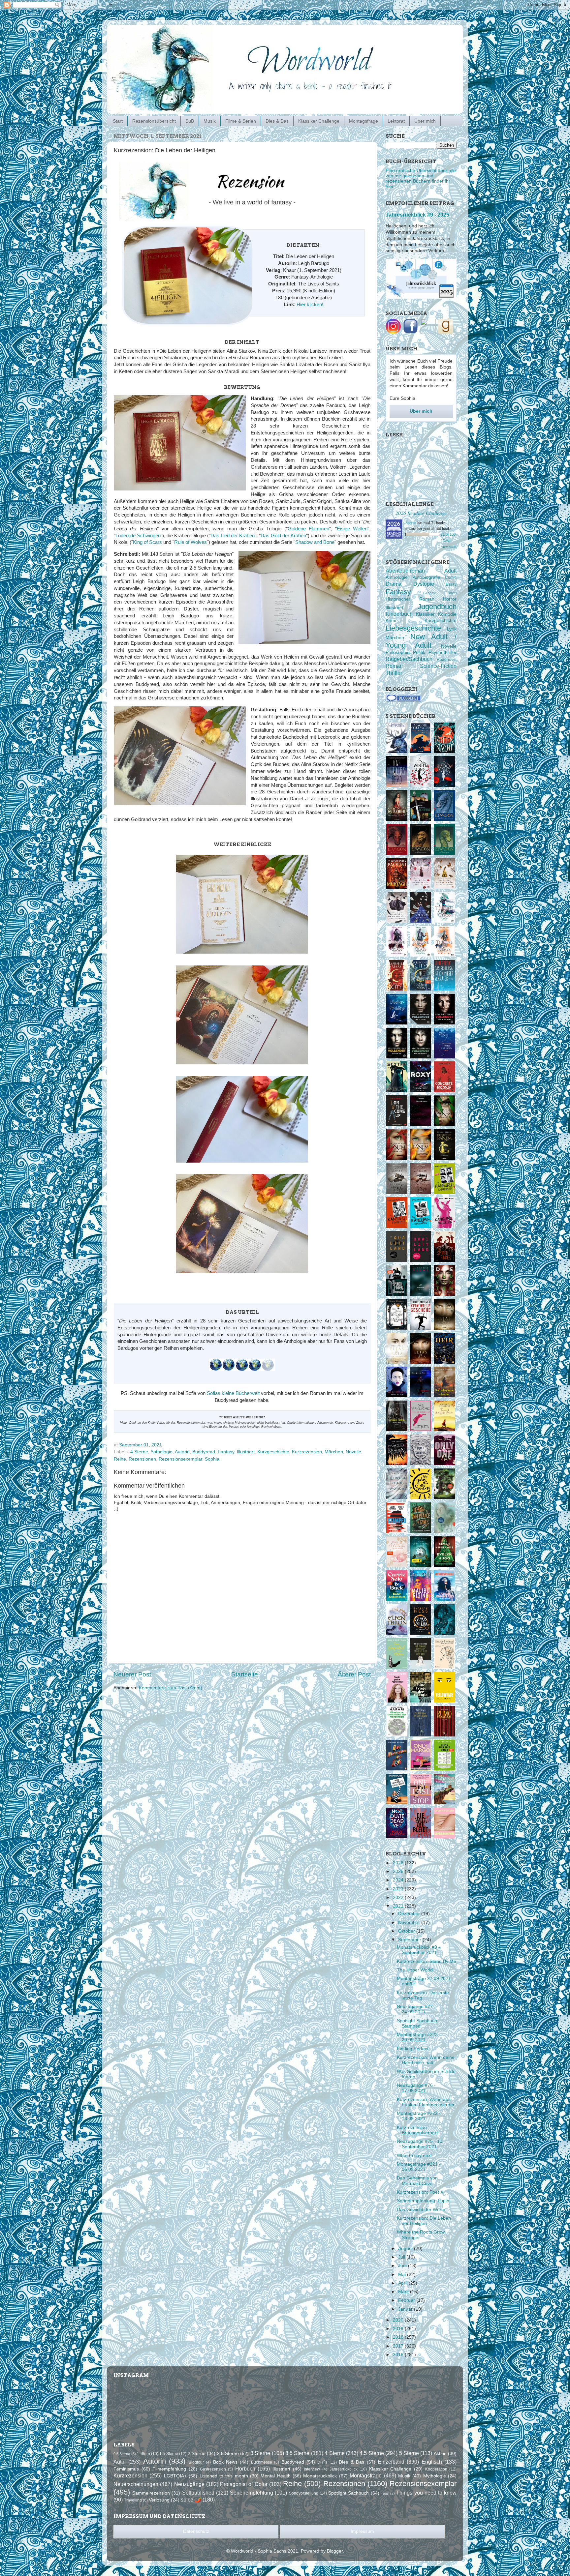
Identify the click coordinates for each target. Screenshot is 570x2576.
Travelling (133, 2500)
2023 (399, 1889)
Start (118, 121)
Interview (312, 2469)
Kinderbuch (399, 614)
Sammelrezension (151, 2493)
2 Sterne (197, 2454)
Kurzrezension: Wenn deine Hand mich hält (426, 2060)
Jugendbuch (437, 607)
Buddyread (204, 1452)
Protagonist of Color (244, 2484)
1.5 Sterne (169, 2454)
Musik (210, 121)
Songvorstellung (304, 2493)
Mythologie (435, 2476)
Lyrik (452, 629)
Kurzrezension (307, 1452)
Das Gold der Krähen (283, 536)
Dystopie (424, 584)
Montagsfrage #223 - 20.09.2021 (419, 2037)
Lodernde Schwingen (138, 536)
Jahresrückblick (344, 2469)
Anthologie (161, 1452)
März (404, 2292)
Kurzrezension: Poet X (420, 2192)
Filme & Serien (241, 121)
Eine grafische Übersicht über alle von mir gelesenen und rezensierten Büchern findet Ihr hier (421, 179)
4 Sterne (139, 1452)
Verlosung (159, 2500)
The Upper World (415, 1970)
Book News (225, 2462)
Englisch (432, 2462)
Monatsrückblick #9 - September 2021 (418, 1950)
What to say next (414, 2156)
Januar (406, 2309)
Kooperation (436, 2469)
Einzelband (391, 2462)
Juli (402, 2257)
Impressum (362, 2531)
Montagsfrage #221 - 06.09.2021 (419, 2167)
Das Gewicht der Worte (421, 2210)
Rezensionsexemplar (180, 1459)
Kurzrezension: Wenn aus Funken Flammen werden (426, 2102)
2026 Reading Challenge (421, 513)
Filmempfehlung (169, 2469)
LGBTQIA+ (175, 2476)
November (410, 1923)
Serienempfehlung (252, 2493)
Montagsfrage (364, 121)
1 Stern (143, 2454)
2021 (399, 1906)
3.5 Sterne (297, 2453)
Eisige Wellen (352, 529)
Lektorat (396, 121)
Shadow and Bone (315, 542)
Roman (394, 666)
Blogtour (196, 2462)
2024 (399, 1880)
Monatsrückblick (320, 2476)
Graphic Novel (440, 593)
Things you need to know (426, 2493)
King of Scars (147, 542)
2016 (399, 2355)
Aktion (440, 2454)
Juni (403, 2266)
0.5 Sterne (122, 2454)
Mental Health (275, 2476)
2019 (399, 2329)
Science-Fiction (438, 666)
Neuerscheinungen (136, 2484)
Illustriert (246, 1452)
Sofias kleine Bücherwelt (233, 1393)
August (406, 2249)
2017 (399, 2346)
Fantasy (226, 1452)
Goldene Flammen (308, 529)
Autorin (182, 1452)
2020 (399, 2320)
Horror (450, 599)
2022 (399, 1897)
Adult (450, 571)
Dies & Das (277, 121)
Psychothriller (443, 652)
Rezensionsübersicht (154, 121)
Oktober (407, 1931)
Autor (120, 2462)
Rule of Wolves (190, 542)
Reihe (120, 1459)
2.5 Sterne (228, 2454)
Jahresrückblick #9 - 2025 (417, 215)
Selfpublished (198, 2493)
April (403, 2283)
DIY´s (322, 2462)
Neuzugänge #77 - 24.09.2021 (416, 2009)
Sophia (212, 1459)
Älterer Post (354, 1674)
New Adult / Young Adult (421, 641)
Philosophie (398, 652)
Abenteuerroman (405, 571)
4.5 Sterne (372, 2453)
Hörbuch (245, 2469)
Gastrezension (213, 2469)
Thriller (394, 673)
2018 (399, 2337)
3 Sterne (260, 2453)
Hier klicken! (310, 305)
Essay (451, 584)
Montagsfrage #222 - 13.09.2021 (419, 2116)
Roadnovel (447, 660)
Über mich (425, 121)
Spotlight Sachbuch (348, 2493)
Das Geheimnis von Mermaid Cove (417, 2181)
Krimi (391, 621)
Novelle (353, 1452)
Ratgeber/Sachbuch (409, 659)
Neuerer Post (132, 1674)
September (410, 1940)
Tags (385, 2493)
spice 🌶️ (191, 2500)
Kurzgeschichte (273, 1452)
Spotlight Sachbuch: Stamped (418, 2023)
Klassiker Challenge (319, 121)
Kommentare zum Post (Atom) (171, 1688)
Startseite (245, 1674)
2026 (399, 1863)
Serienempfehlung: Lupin (423, 2201)
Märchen (334, 1452)
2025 (399, 1871)
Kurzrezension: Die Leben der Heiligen (424, 2221)
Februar (407, 2300)
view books (449, 547)
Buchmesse (262, 2462)
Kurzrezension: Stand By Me (427, 1961)
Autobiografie (427, 577)
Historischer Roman (410, 599)
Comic (451, 577)
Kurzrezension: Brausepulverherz (418, 2130)
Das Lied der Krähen (233, 536)
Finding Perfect (413, 2049)
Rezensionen (142, 1459)
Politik (419, 652)
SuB (190, 121)
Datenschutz (196, 2531)
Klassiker (425, 614)
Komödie (447, 614)
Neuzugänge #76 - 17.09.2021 (416, 2088)
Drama (394, 584)
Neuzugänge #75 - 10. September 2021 (420, 2144)
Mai (403, 2275)
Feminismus (126, 2469)
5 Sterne (409, 2453)
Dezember (410, 1914)
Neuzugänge (189, 2484)
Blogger (335, 2551)
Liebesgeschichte (413, 628)
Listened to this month (224, 2476)
